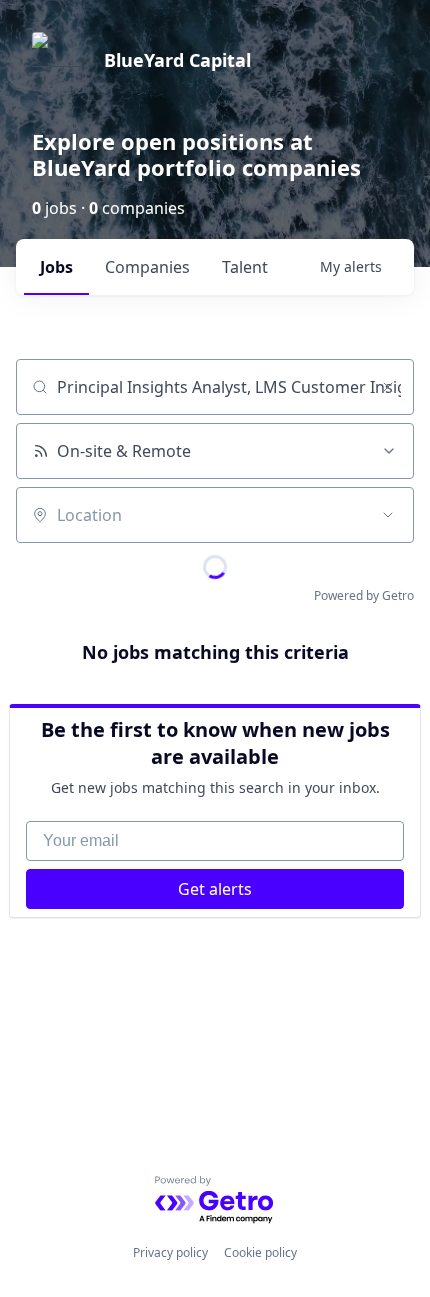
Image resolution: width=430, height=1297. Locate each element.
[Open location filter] (388, 515)
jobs (56, 267)
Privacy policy (170, 1252)
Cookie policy (260, 1252)
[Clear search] (388, 387)
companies (147, 267)
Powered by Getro (364, 595)
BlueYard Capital (177, 60)
